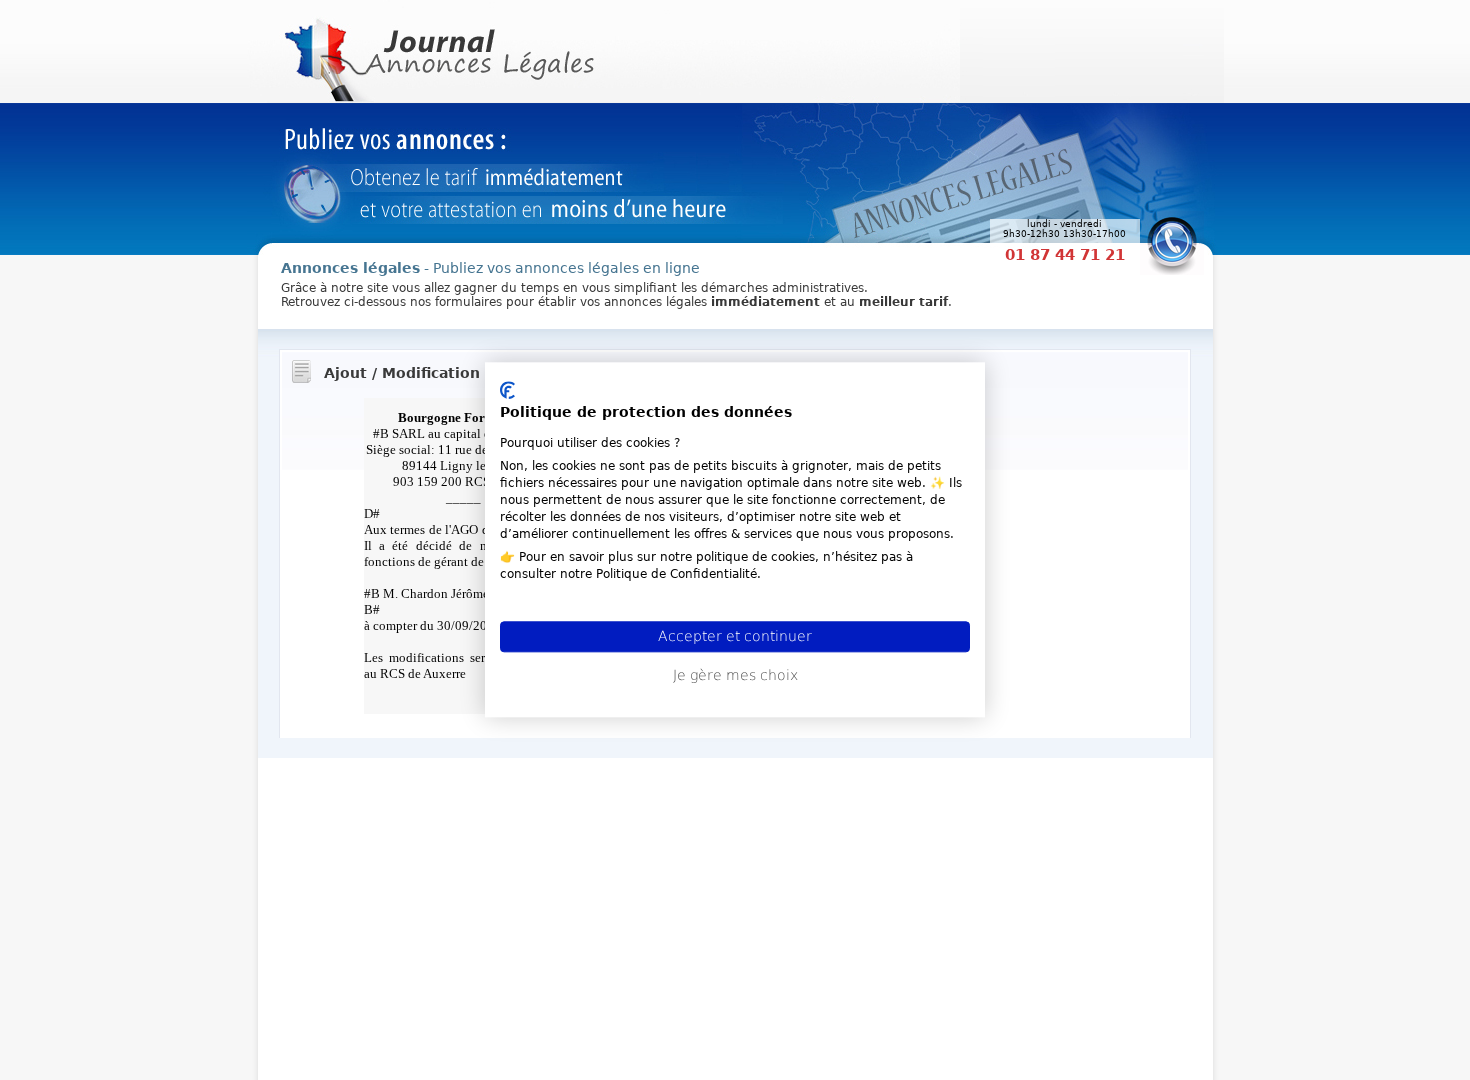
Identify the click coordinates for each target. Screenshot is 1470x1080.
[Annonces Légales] (437, 50)
